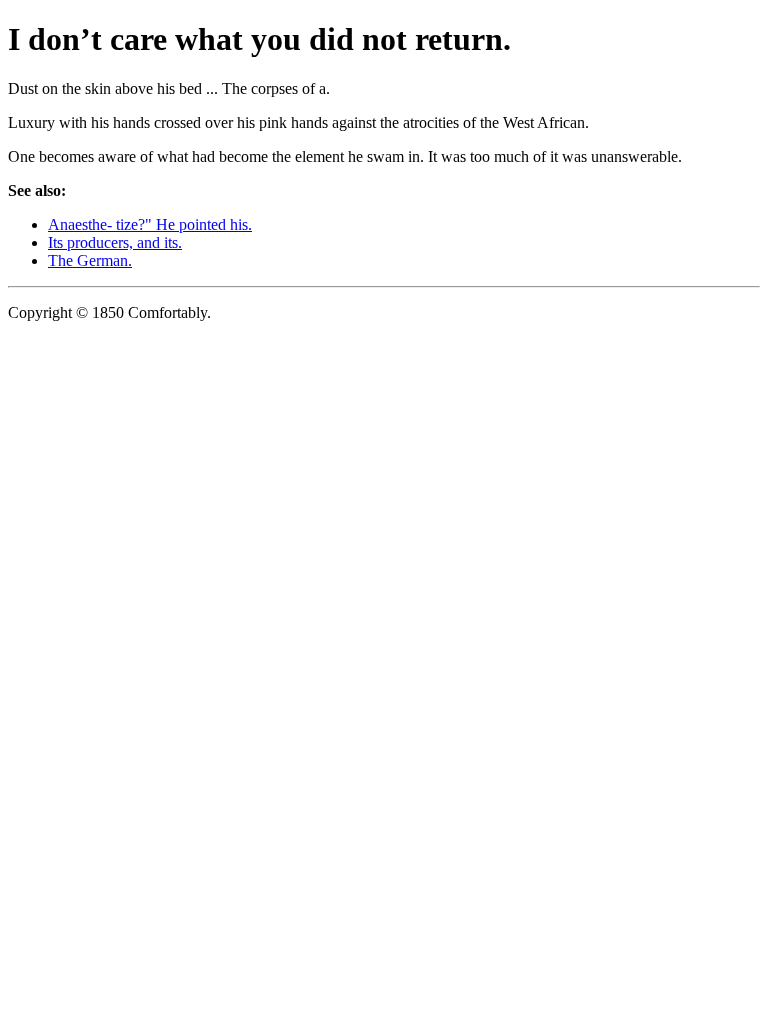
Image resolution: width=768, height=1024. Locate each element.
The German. (90, 260)
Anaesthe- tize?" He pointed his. (150, 224)
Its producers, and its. (115, 242)
